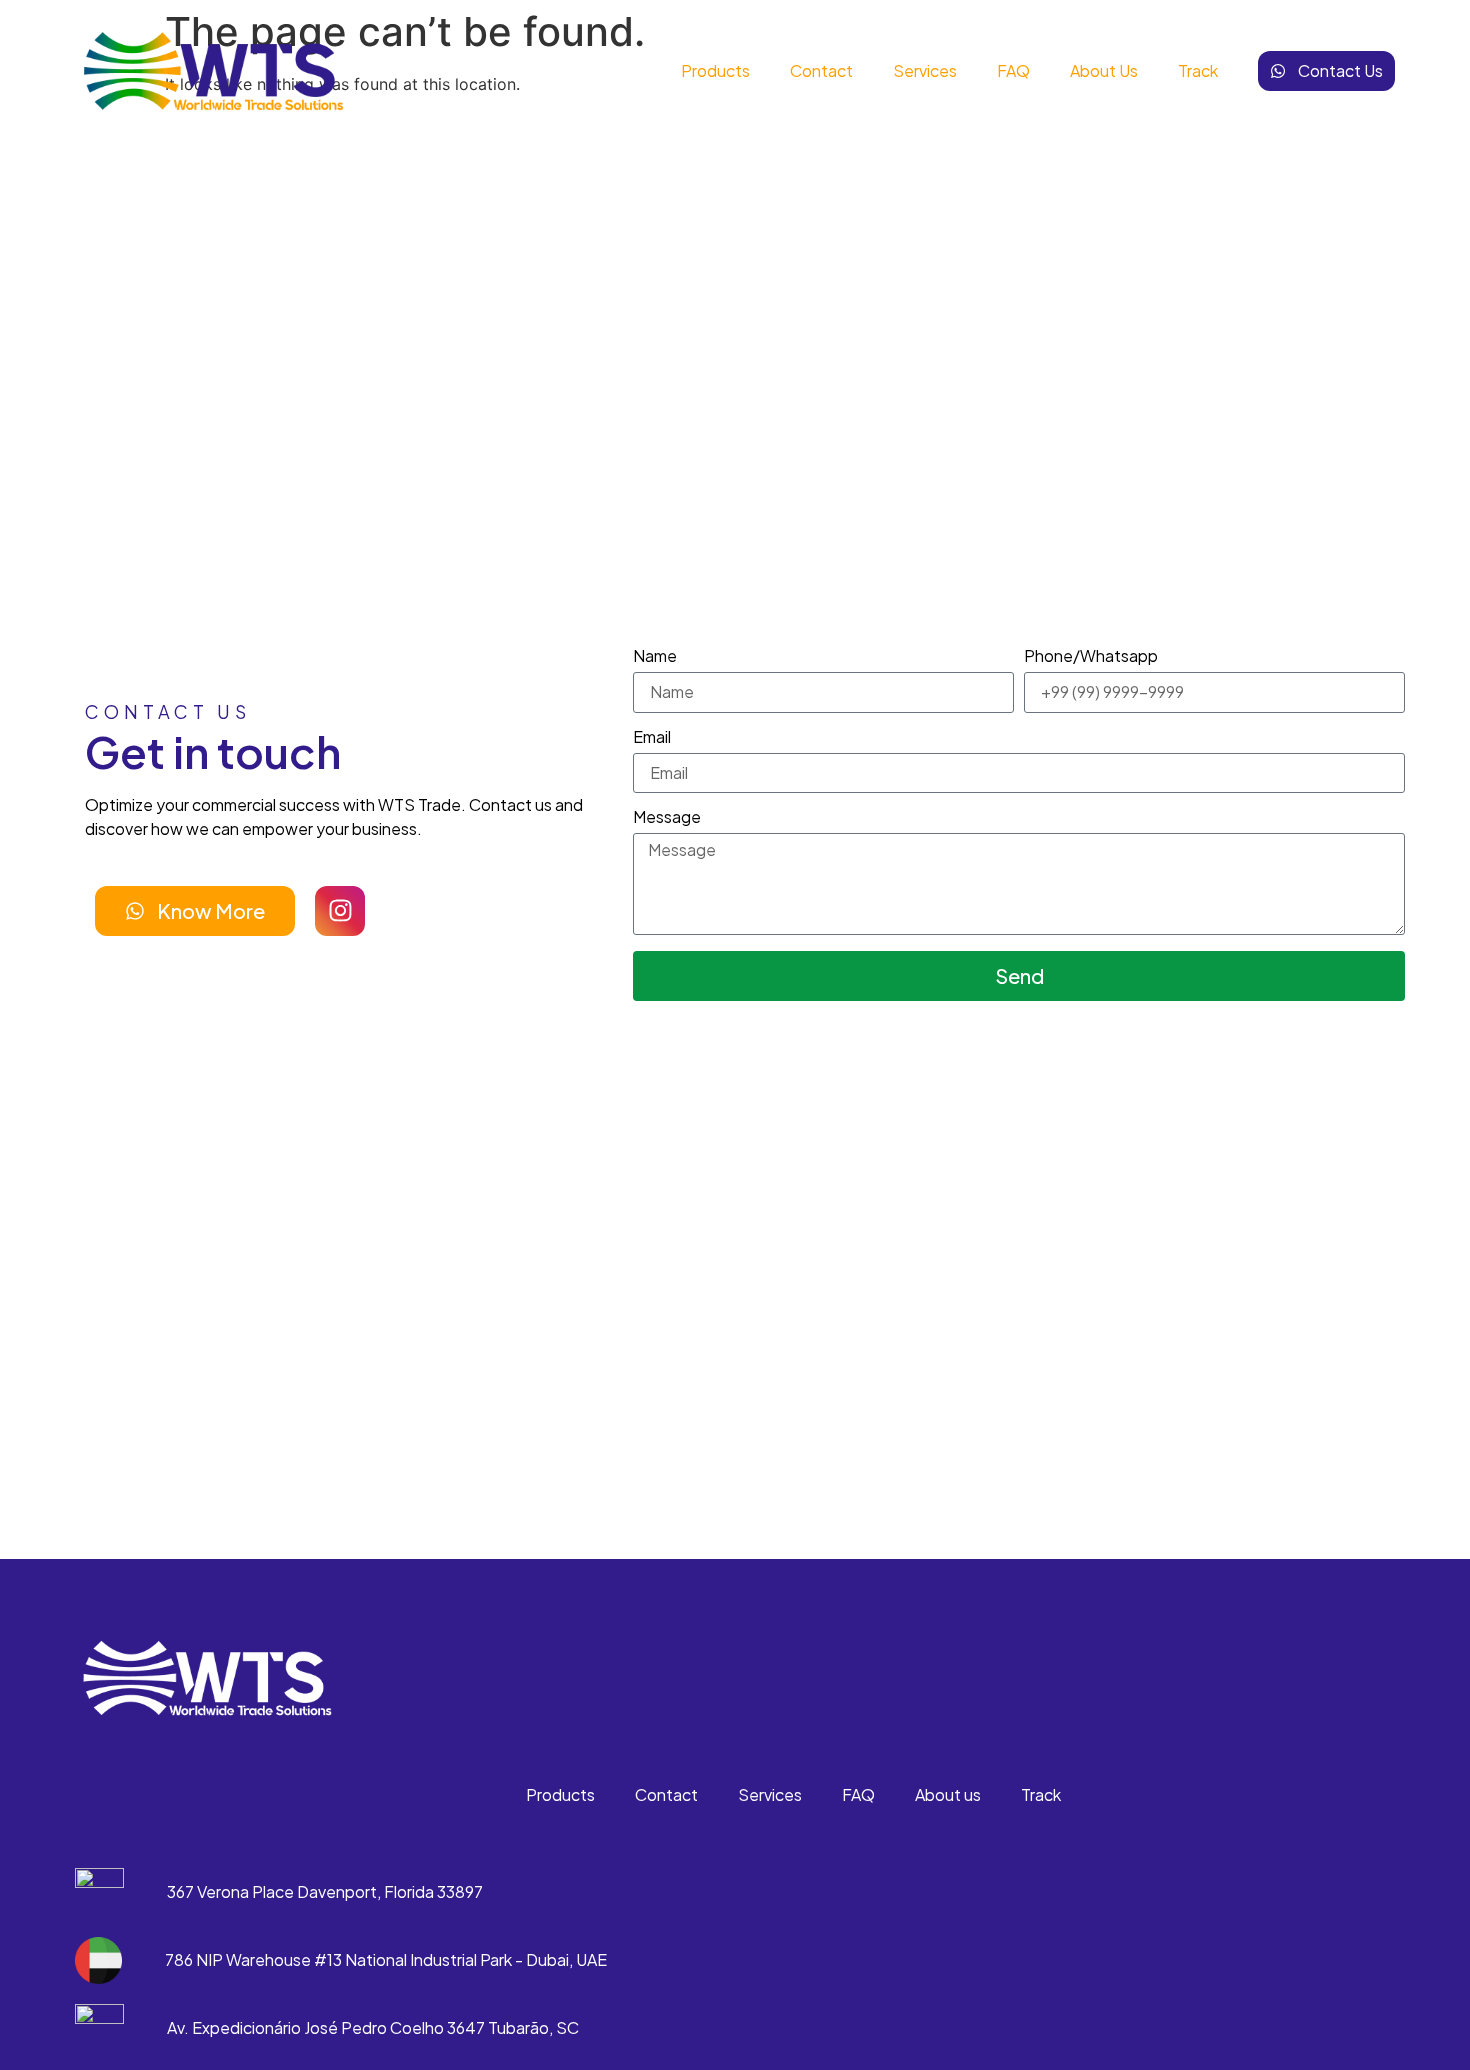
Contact (821, 70)
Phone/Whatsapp (1091, 657)
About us (1104, 70)
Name (655, 657)
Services (925, 70)
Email (652, 738)
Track (1198, 70)
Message (667, 818)
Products (715, 70)
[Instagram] (340, 911)
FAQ (1013, 70)
